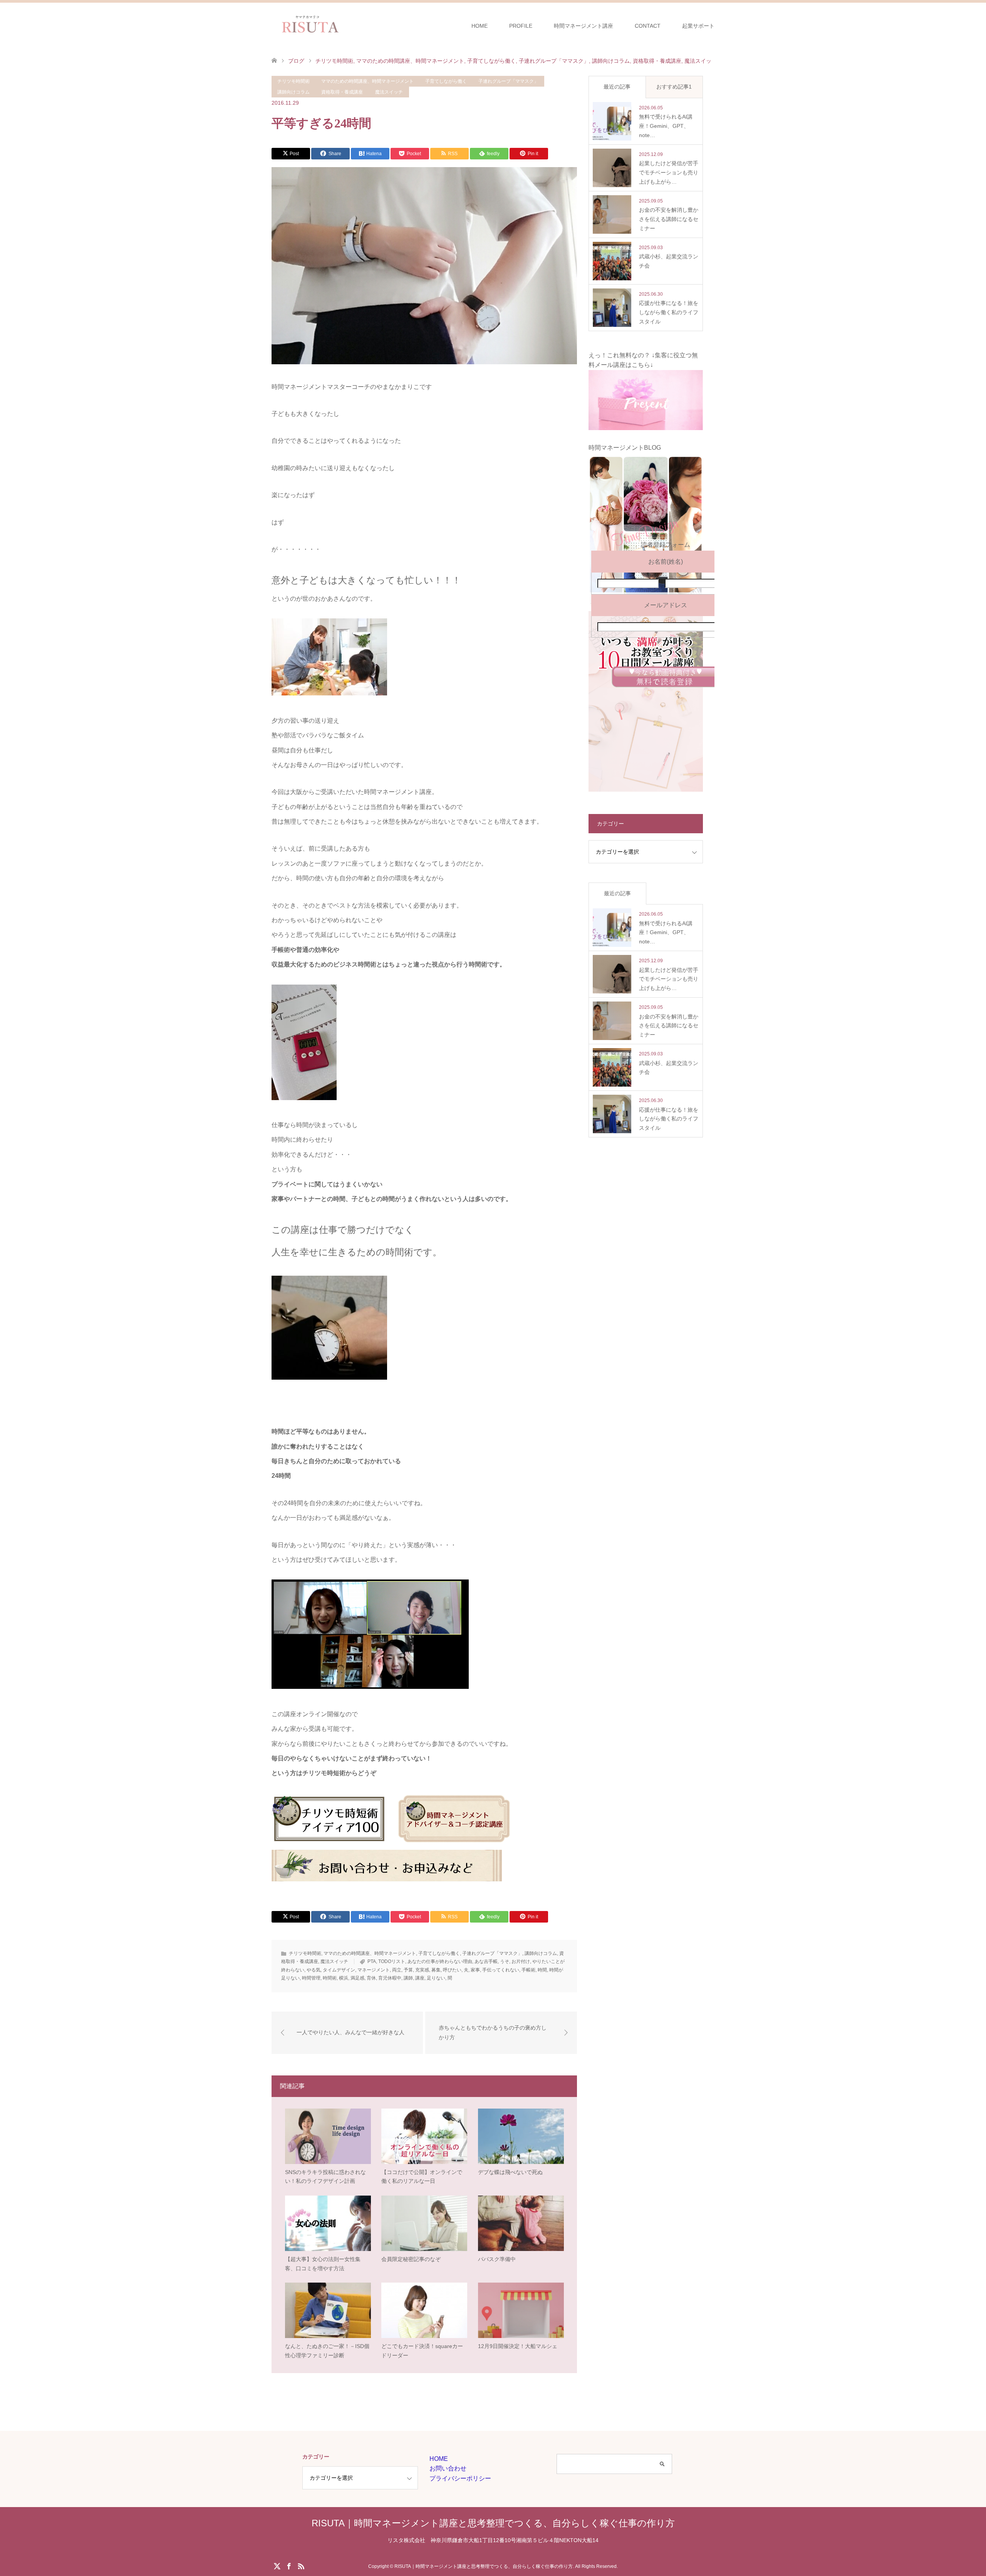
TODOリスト (392, 1961)
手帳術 (528, 1970)
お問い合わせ (448, 2468)
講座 (420, 1978)
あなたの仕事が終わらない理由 (440, 1961)
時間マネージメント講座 (584, 26)
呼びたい (452, 1970)
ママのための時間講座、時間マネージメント (367, 81)
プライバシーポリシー (460, 2478)
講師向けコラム (293, 92)
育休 (371, 1978)
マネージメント (374, 1970)
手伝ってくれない (501, 1970)
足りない (436, 1978)
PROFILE (521, 26)
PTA (372, 1961)
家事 (475, 1970)
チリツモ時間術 (293, 81)
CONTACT (648, 26)
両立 (397, 1970)
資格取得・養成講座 (342, 92)
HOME (480, 26)
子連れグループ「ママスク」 (508, 81)
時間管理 (311, 1978)
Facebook (289, 2566)
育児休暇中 (390, 1978)
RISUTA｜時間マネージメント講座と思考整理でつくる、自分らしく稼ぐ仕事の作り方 (493, 2523)
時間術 (330, 1978)
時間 (542, 1970)
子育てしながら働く (446, 81)
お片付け (521, 1961)
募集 (436, 1970)
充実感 (422, 1970)
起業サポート (698, 26)
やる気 (314, 1970)
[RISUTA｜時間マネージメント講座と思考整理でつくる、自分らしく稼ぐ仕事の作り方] (348, 25)
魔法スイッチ (389, 92)
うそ (505, 1961)
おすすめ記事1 (674, 87)
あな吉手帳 (486, 1961)
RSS (301, 2566)
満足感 (357, 1978)
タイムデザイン (339, 1970)
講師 (408, 1978)
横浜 (344, 1978)
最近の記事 (617, 87)
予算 (408, 1970)
